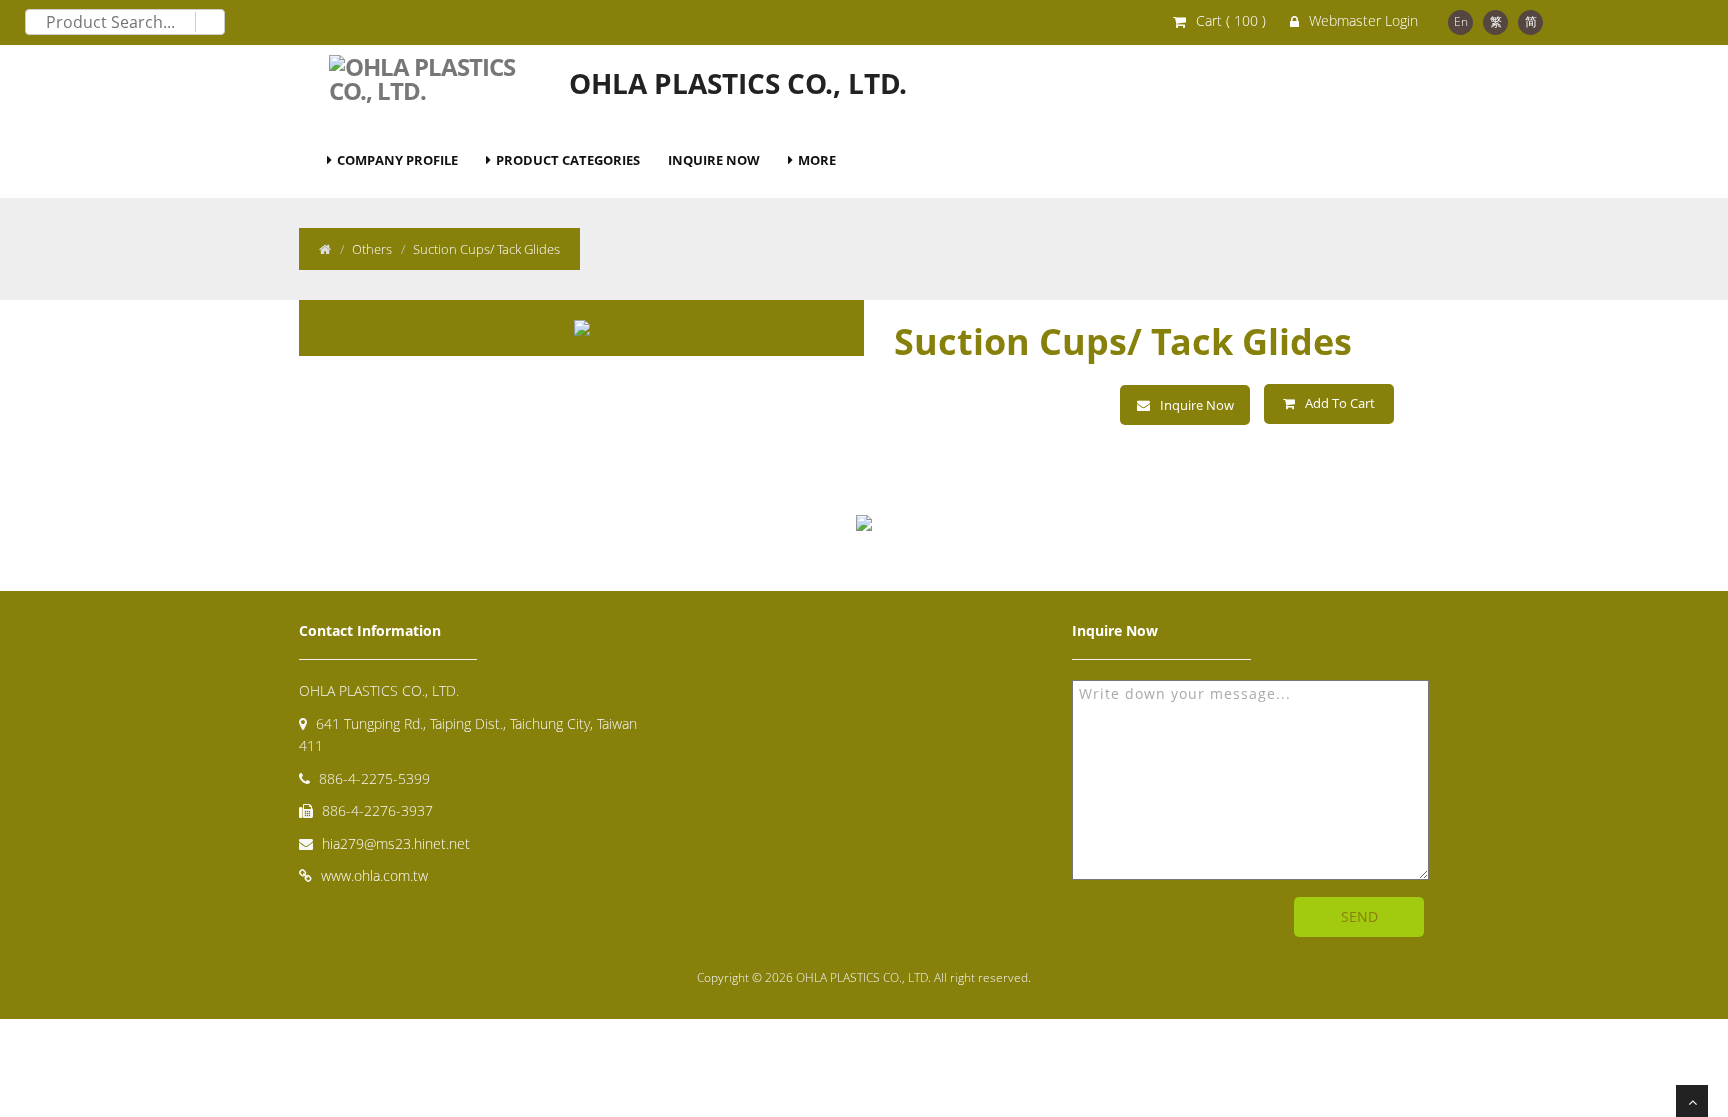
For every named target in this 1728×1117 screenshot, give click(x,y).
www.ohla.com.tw (374, 875)
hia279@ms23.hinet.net (396, 843)
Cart (1231, 20)
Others (372, 249)
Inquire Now (714, 160)
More (817, 160)
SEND (1359, 916)
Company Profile (397, 160)
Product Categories (568, 160)
